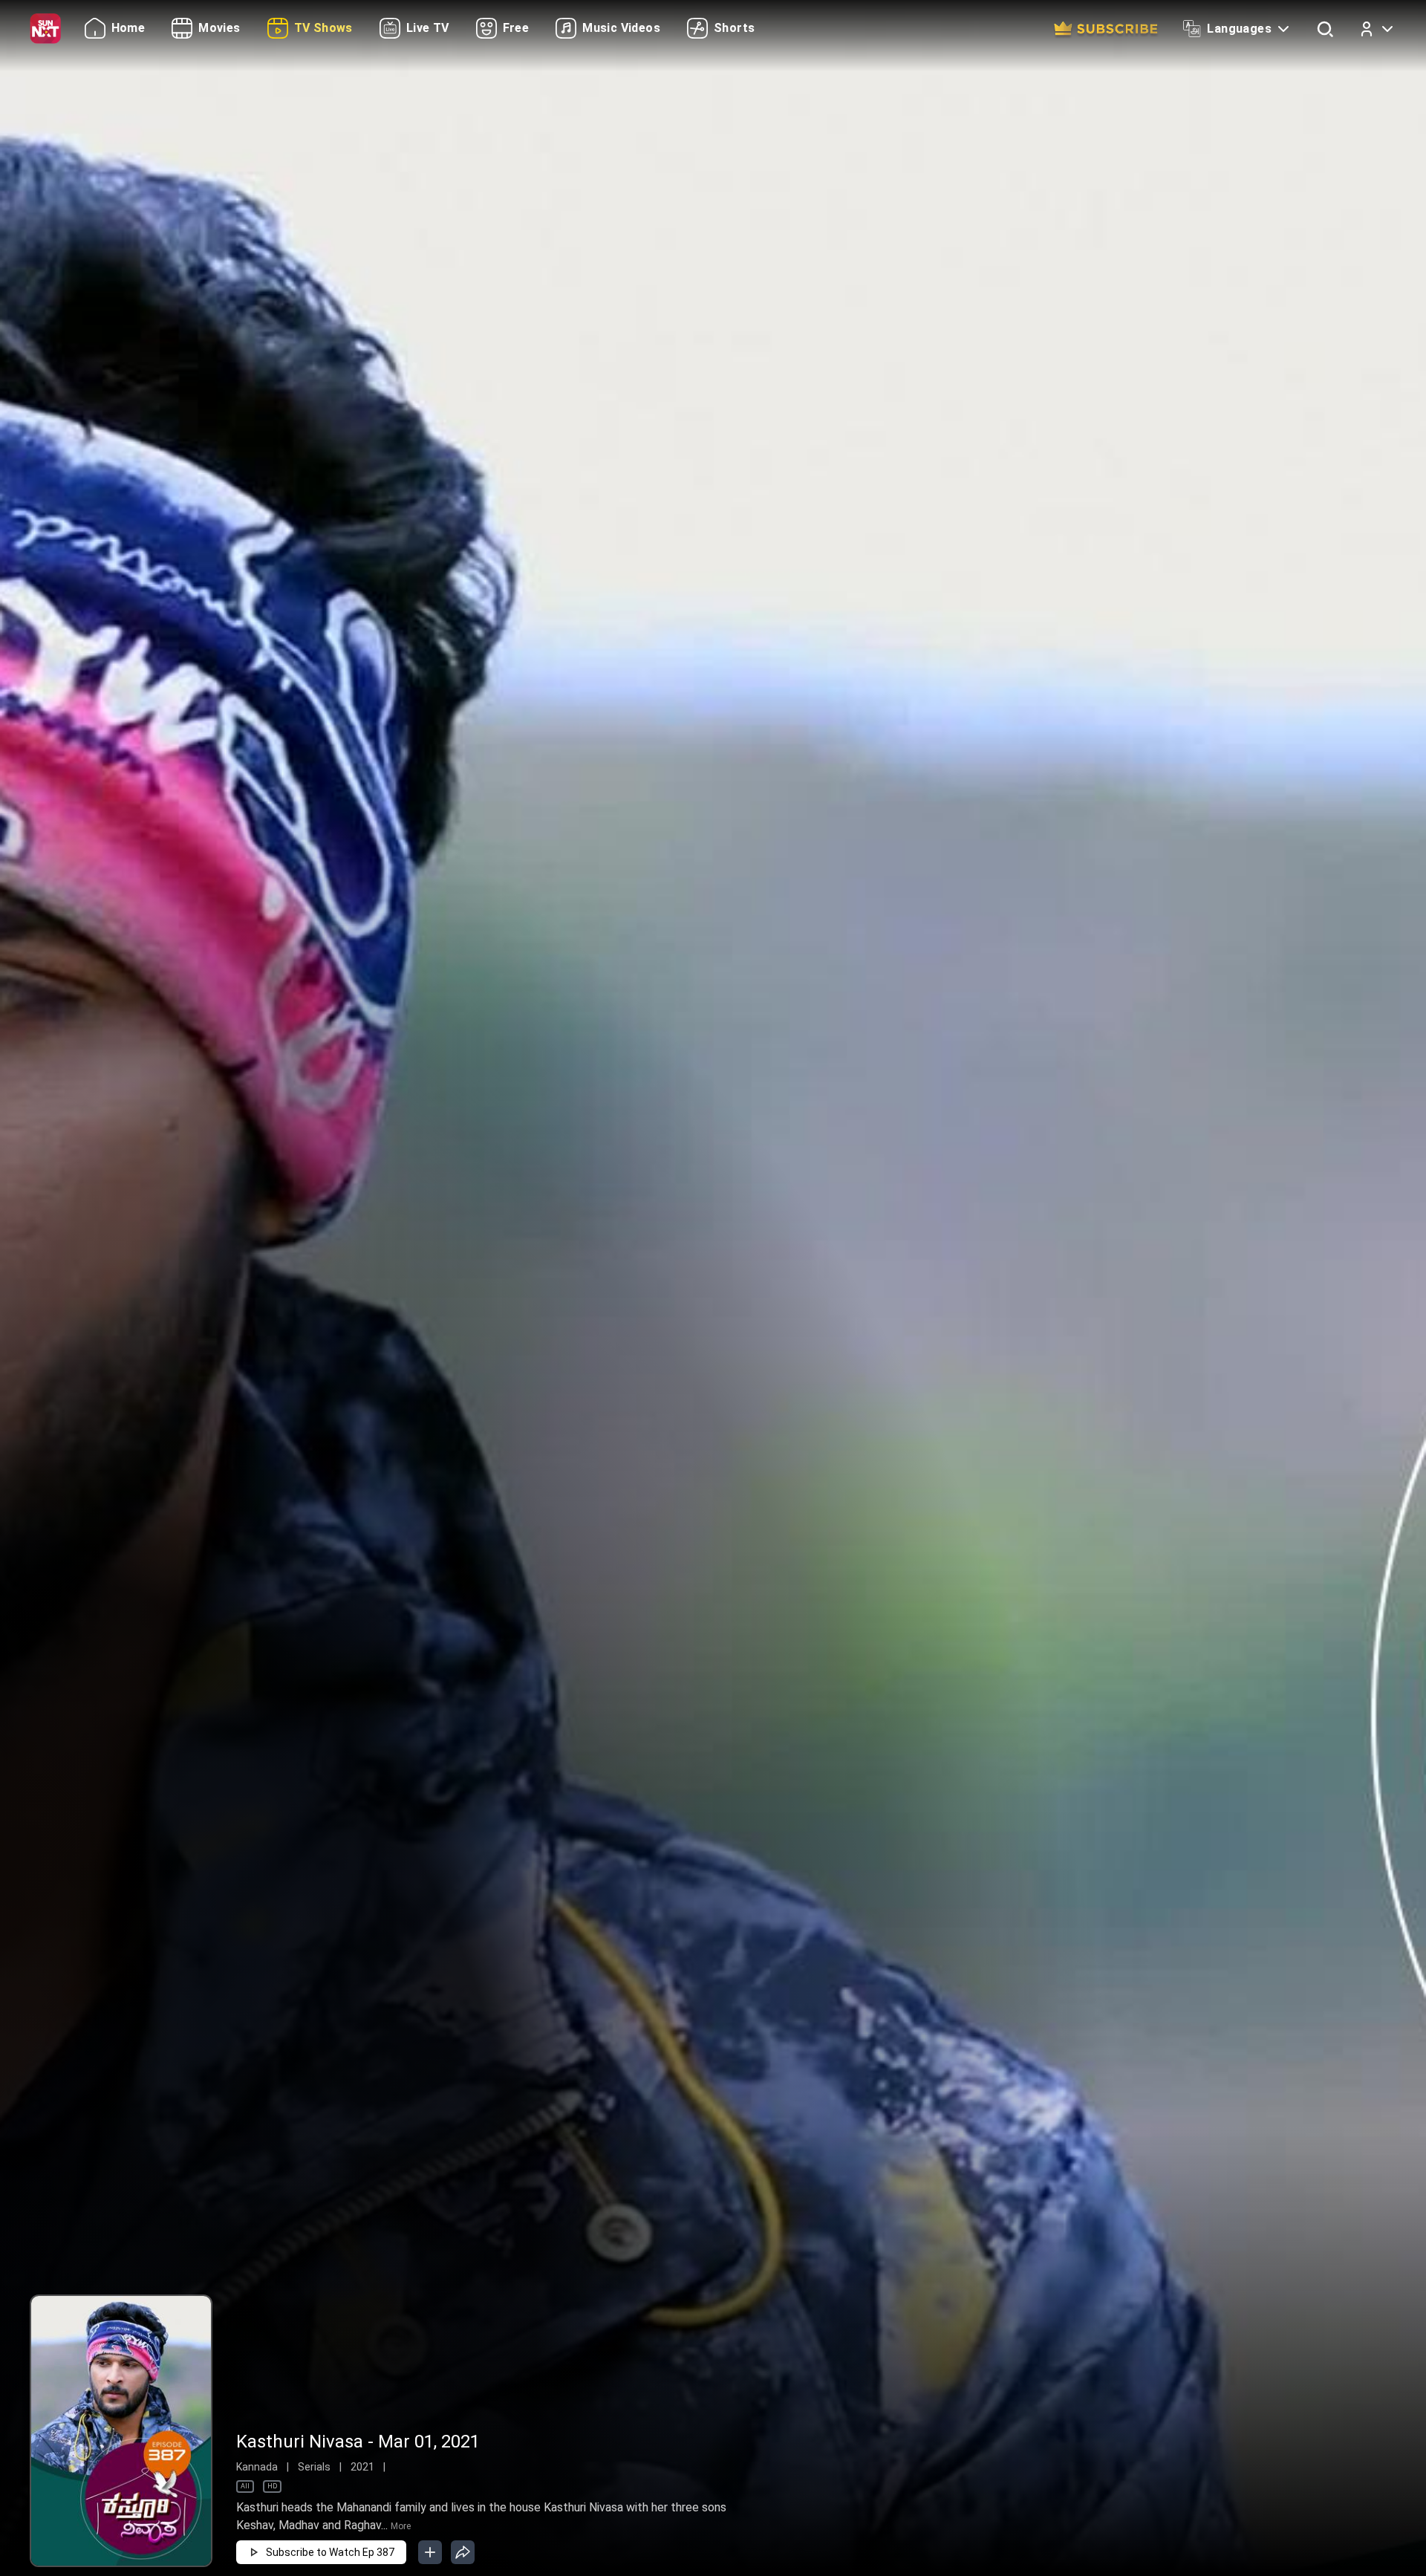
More (401, 2526)
